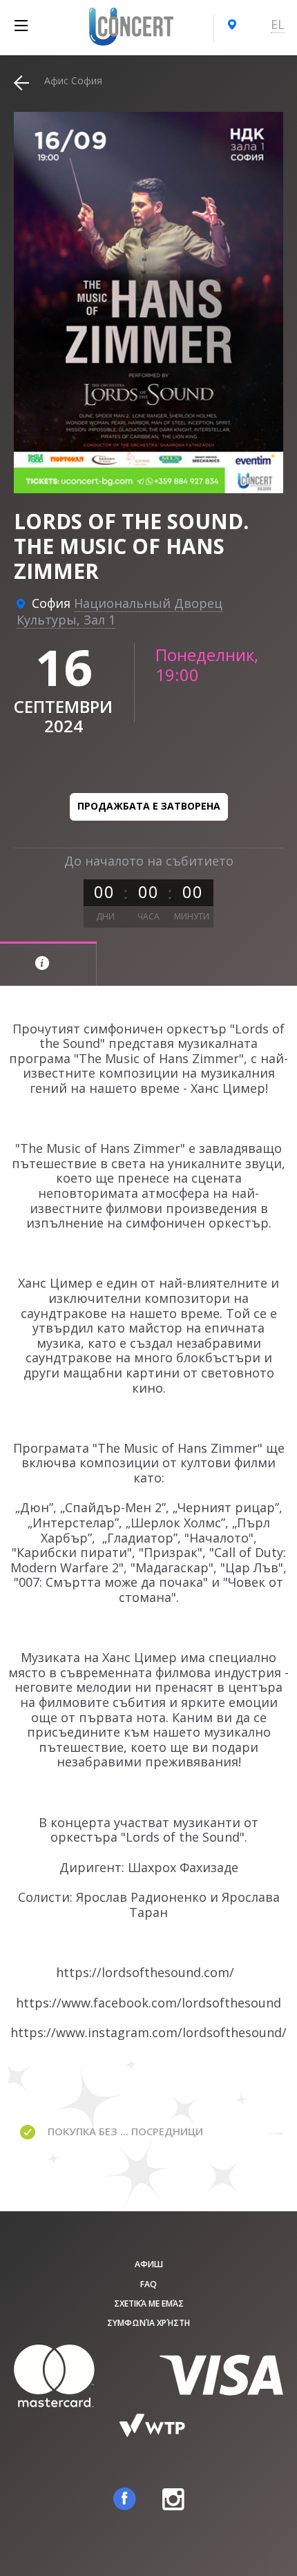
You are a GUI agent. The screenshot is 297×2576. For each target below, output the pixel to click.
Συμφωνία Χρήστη (148, 2323)
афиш (149, 2264)
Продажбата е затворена (149, 806)
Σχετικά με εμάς (149, 2303)
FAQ (148, 2284)
